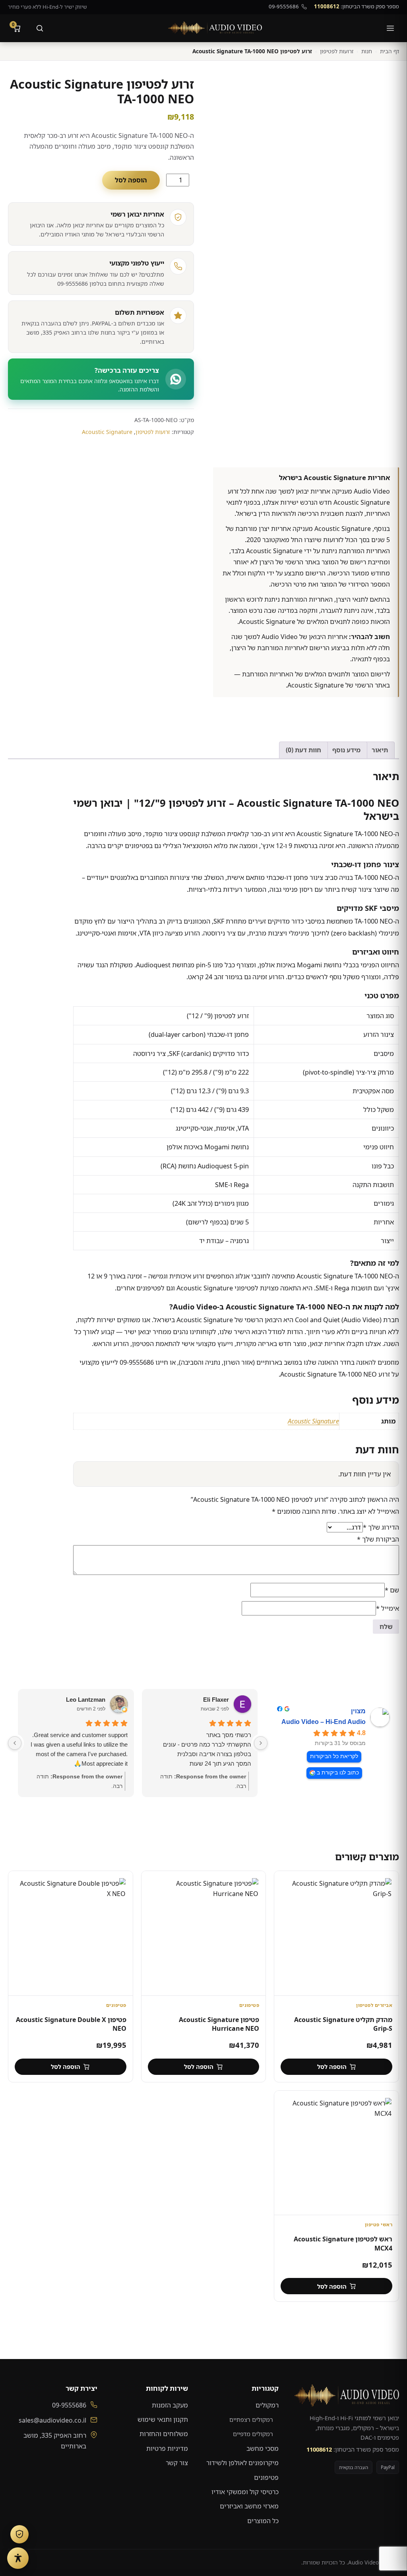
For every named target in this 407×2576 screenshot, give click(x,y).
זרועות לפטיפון (337, 51)
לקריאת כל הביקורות (334, 1756)
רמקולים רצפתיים (251, 2419)
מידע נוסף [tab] (346, 750)
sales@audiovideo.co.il (52, 2420)
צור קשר (177, 2463)
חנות (367, 51)
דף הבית (390, 51)
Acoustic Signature (107, 432)
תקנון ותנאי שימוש (163, 2419)
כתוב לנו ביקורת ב (338, 1773)
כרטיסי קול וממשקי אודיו (245, 2492)
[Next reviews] (15, 1743)
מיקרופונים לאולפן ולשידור (242, 2463)
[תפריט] (390, 28)
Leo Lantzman (86, 1700)
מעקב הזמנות (170, 2405)
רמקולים (267, 2405)
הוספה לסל (131, 180)
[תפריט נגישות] (18, 2558)
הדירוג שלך (381, 1527)
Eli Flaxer (216, 1700)
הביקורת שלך (378, 1539)
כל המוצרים (263, 2521)
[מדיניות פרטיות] (19, 2534)
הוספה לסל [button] (332, 2067)
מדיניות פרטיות (167, 2448)
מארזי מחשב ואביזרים (249, 2506)
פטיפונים (266, 2477)
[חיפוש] (40, 28)
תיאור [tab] (380, 750)
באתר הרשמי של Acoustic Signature (339, 685)
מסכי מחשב (263, 2448)
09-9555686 (284, 6)
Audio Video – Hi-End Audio (324, 1722)
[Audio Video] (215, 28)
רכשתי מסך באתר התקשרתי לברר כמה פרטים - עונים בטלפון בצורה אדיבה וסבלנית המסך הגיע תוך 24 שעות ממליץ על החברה (207, 1750)
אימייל (388, 1608)
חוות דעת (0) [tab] (303, 750)
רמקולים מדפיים (253, 2434)
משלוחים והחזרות (164, 2434)
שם (392, 1590)
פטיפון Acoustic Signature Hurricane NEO (219, 2024)
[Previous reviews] (261, 1743)
